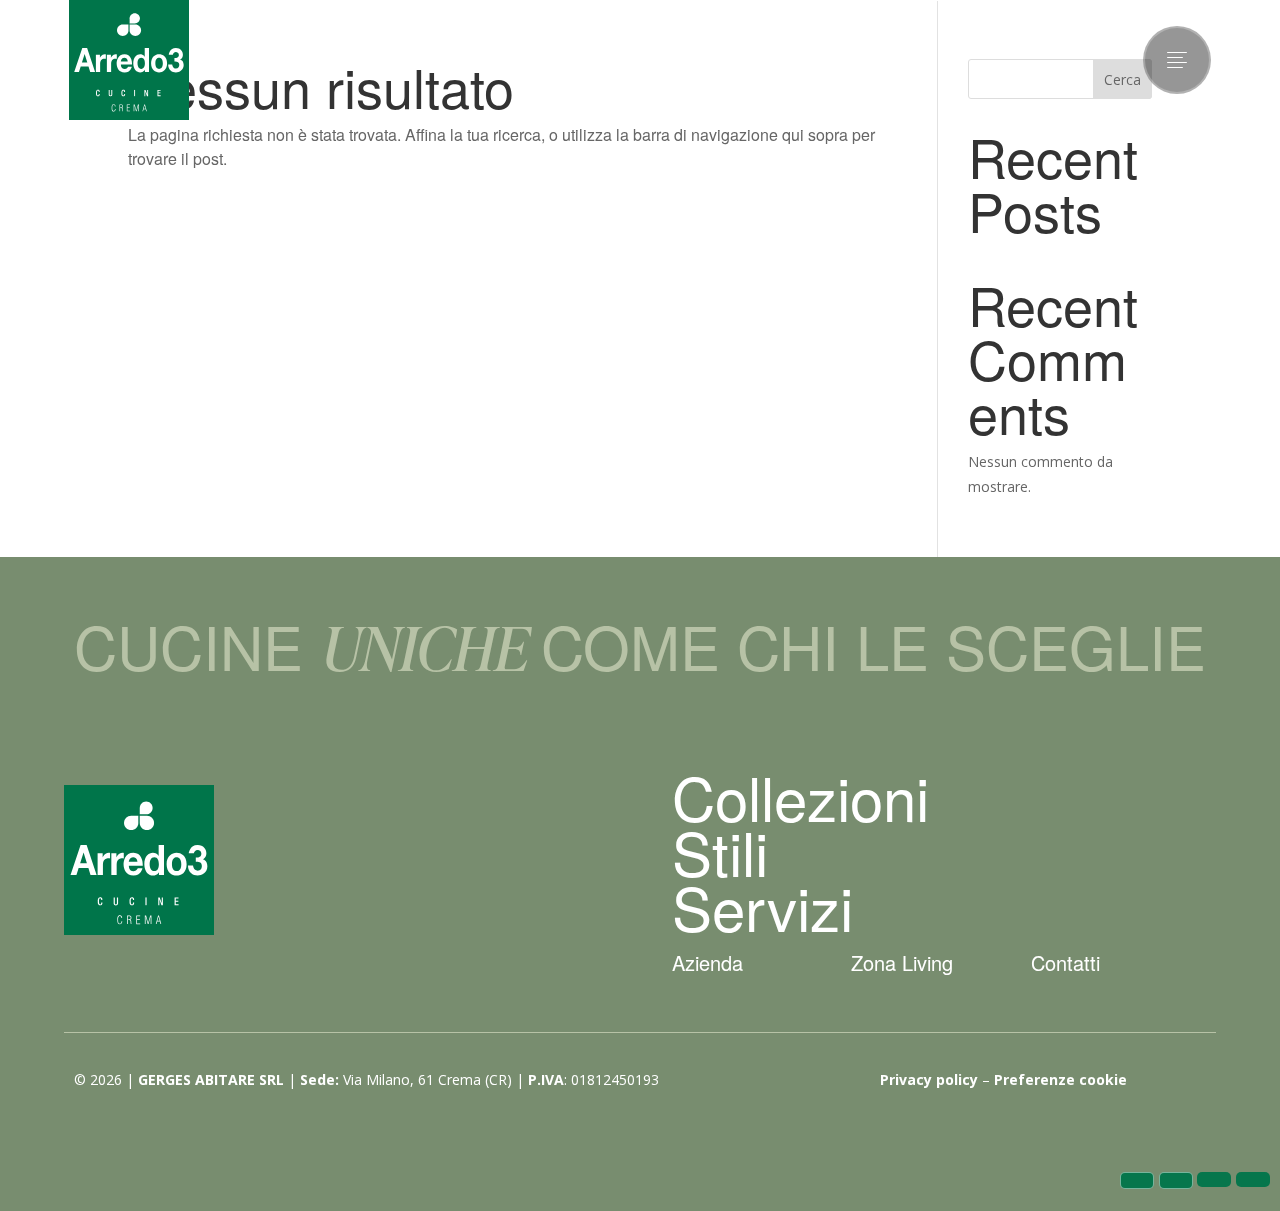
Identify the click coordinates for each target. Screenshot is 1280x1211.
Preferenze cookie (1060, 1079)
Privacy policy (929, 1079)
